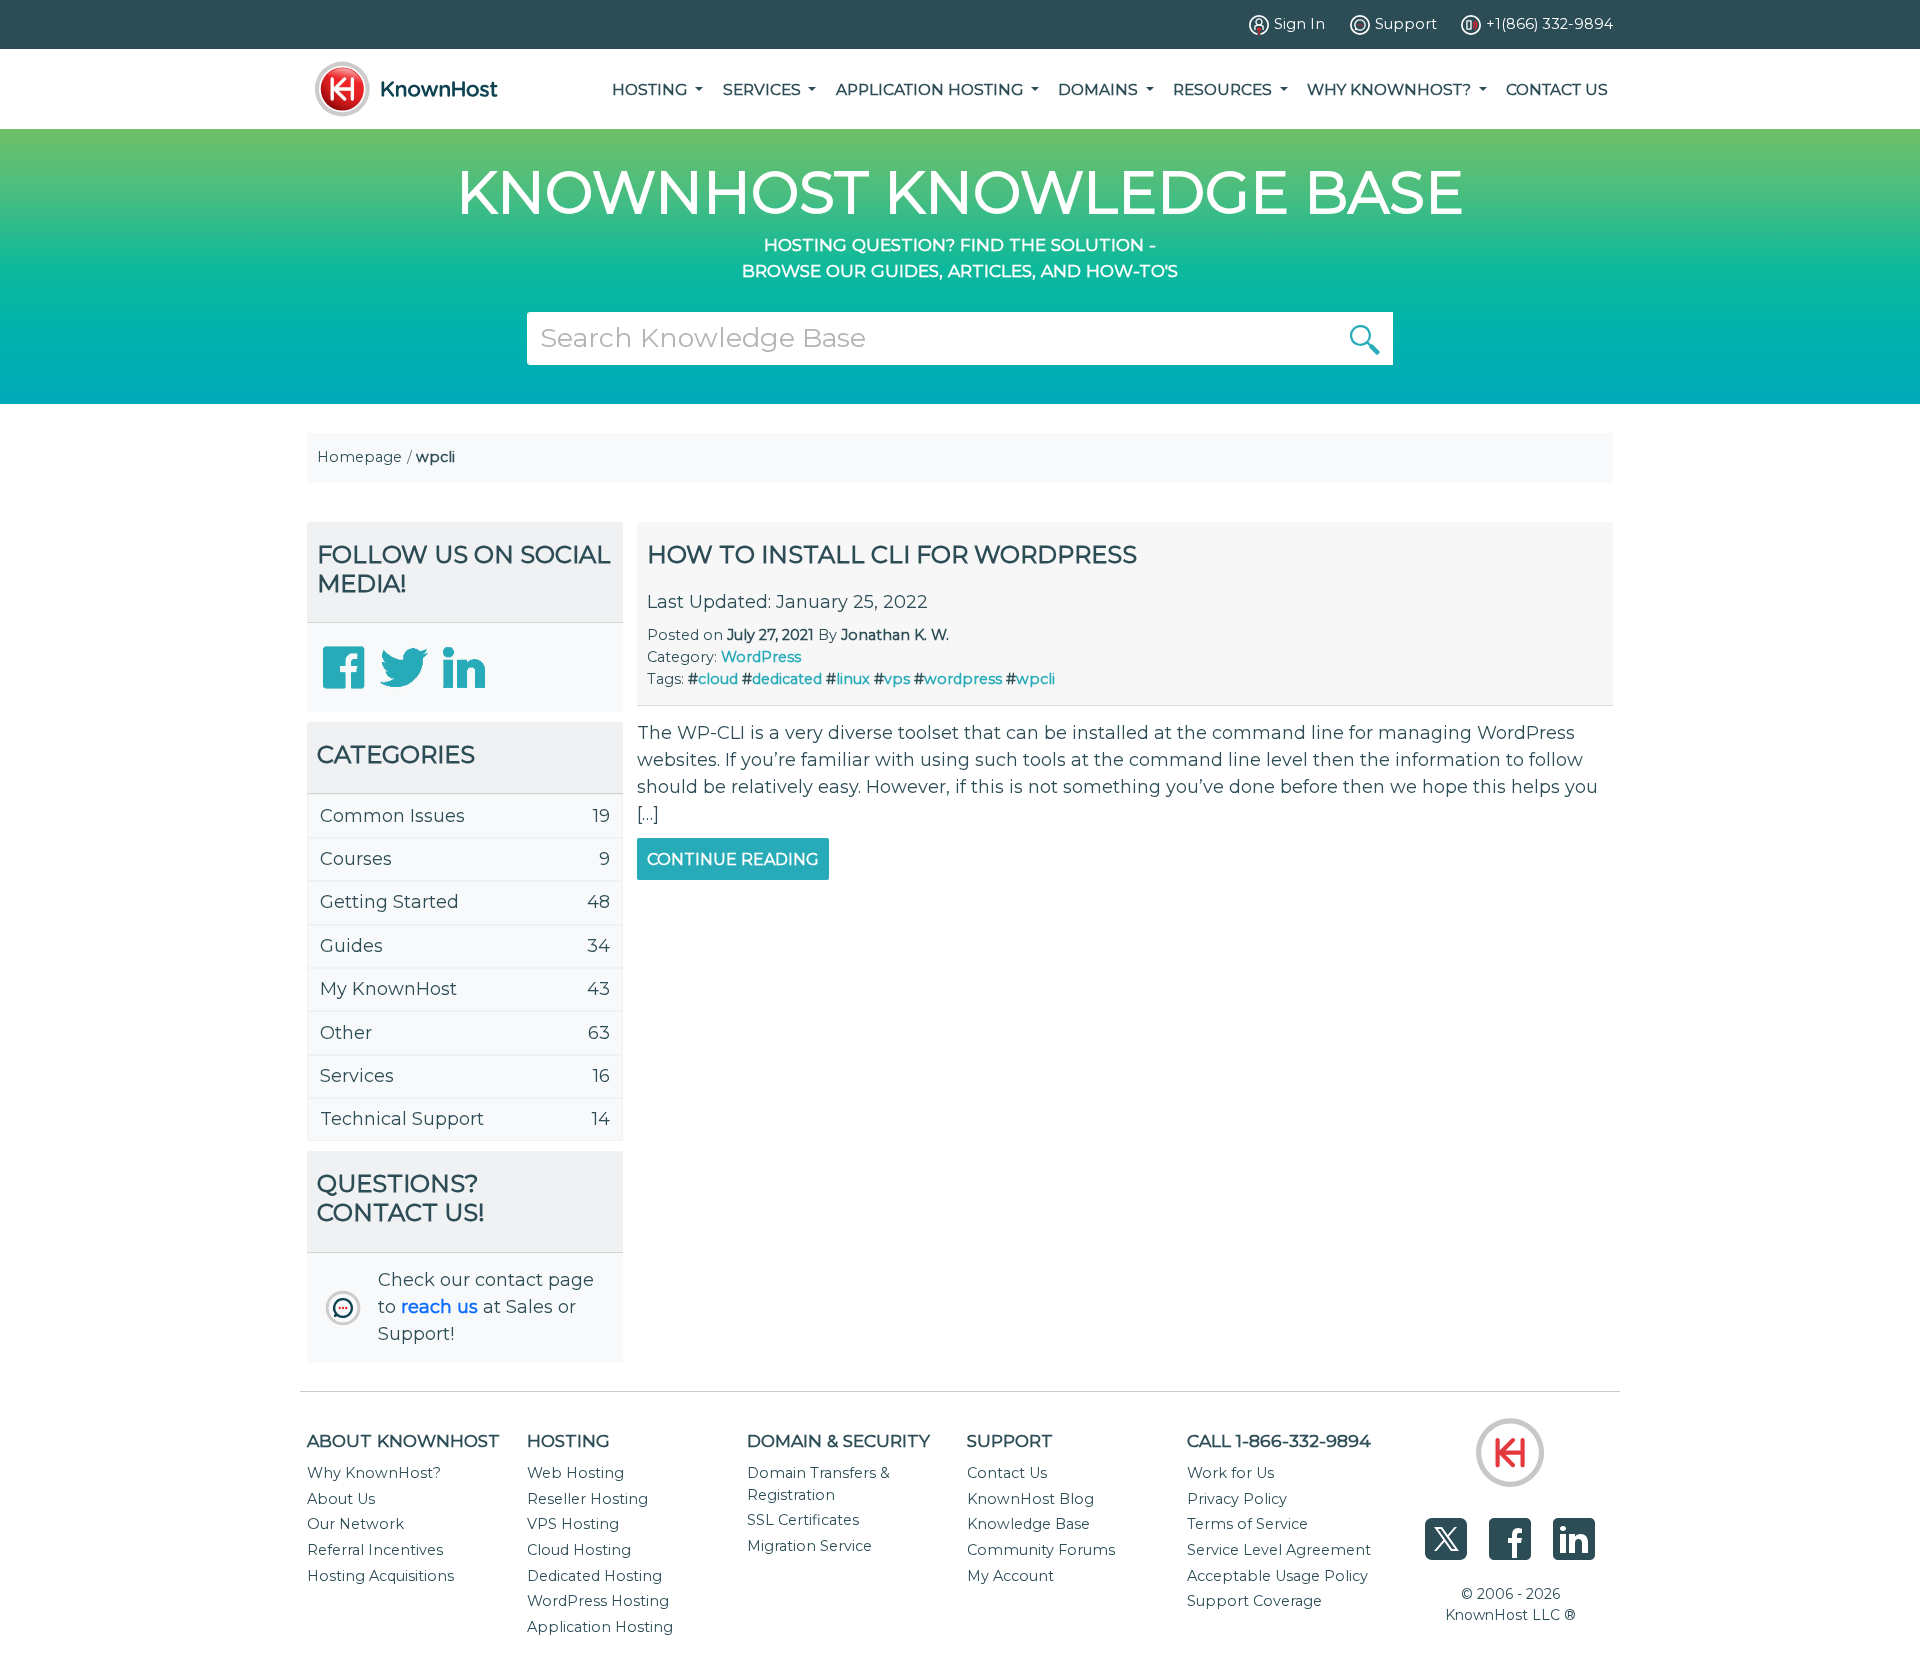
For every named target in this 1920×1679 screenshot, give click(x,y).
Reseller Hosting (587, 1499)
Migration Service (809, 1546)
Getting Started (389, 902)
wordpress (963, 679)
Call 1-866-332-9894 (1279, 1440)
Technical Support (402, 1119)
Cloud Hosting (579, 1550)
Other (346, 1033)
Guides (351, 946)
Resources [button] (1224, 89)
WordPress (761, 657)
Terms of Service (1247, 1524)
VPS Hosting (573, 1524)
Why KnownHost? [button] (1391, 89)
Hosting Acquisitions (380, 1576)
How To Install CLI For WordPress (892, 554)
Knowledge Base (1028, 1524)
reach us (439, 1307)
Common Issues (392, 816)
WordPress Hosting (598, 1601)
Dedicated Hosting (594, 1576)
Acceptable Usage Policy (1277, 1576)
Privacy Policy (1237, 1499)
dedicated (787, 679)
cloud (718, 679)
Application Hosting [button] (931, 89)
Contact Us (1557, 89)
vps (897, 679)
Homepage (359, 457)
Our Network (355, 1524)
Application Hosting (600, 1627)
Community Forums (1041, 1550)
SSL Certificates (803, 1520)
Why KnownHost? (374, 1473)
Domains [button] (1100, 89)
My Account (1010, 1576)
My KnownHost (388, 989)
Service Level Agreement (1279, 1550)
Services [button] (764, 89)
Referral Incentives (375, 1550)
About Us (341, 1499)
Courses (356, 859)
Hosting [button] (651, 89)
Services (357, 1076)
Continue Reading (733, 859)
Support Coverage (1254, 1601)
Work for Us (1230, 1473)
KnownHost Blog (1030, 1499)
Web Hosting (575, 1473)
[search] (1365, 338)
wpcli (1035, 679)
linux (853, 679)
